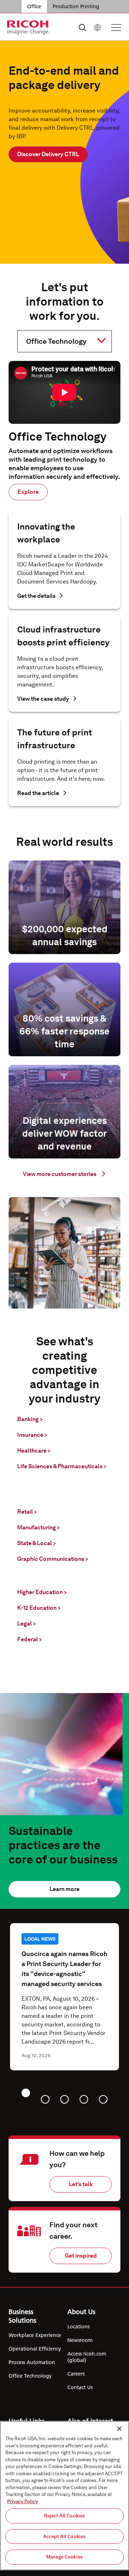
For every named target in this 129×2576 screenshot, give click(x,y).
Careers (76, 2374)
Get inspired (81, 2256)
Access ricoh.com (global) (87, 2357)
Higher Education (42, 1592)
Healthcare (34, 1451)
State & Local (37, 1543)
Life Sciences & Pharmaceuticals (62, 1466)
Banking (30, 1419)
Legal (27, 1624)
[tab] (26, 2093)
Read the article (38, 793)
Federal (30, 1639)
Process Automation (32, 2362)
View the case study (43, 699)
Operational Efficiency (35, 2349)
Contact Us (80, 2387)
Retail (27, 1512)
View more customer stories (60, 1174)
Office (34, 6)
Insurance (32, 1435)
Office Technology (30, 2376)
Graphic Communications (53, 1559)
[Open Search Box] (82, 28)
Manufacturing (39, 1527)
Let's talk (81, 2184)
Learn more (64, 1889)
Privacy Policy (23, 2501)
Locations (78, 2327)
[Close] (119, 2429)
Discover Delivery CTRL (48, 154)
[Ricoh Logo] (28, 28)
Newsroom (80, 2340)
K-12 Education (39, 1608)
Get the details (36, 596)
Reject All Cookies (64, 2516)
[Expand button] (59, 341)
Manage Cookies (64, 2557)
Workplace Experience (35, 2335)
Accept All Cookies (64, 2537)
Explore (28, 492)
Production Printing (76, 6)
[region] (64, 2496)
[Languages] (97, 28)
